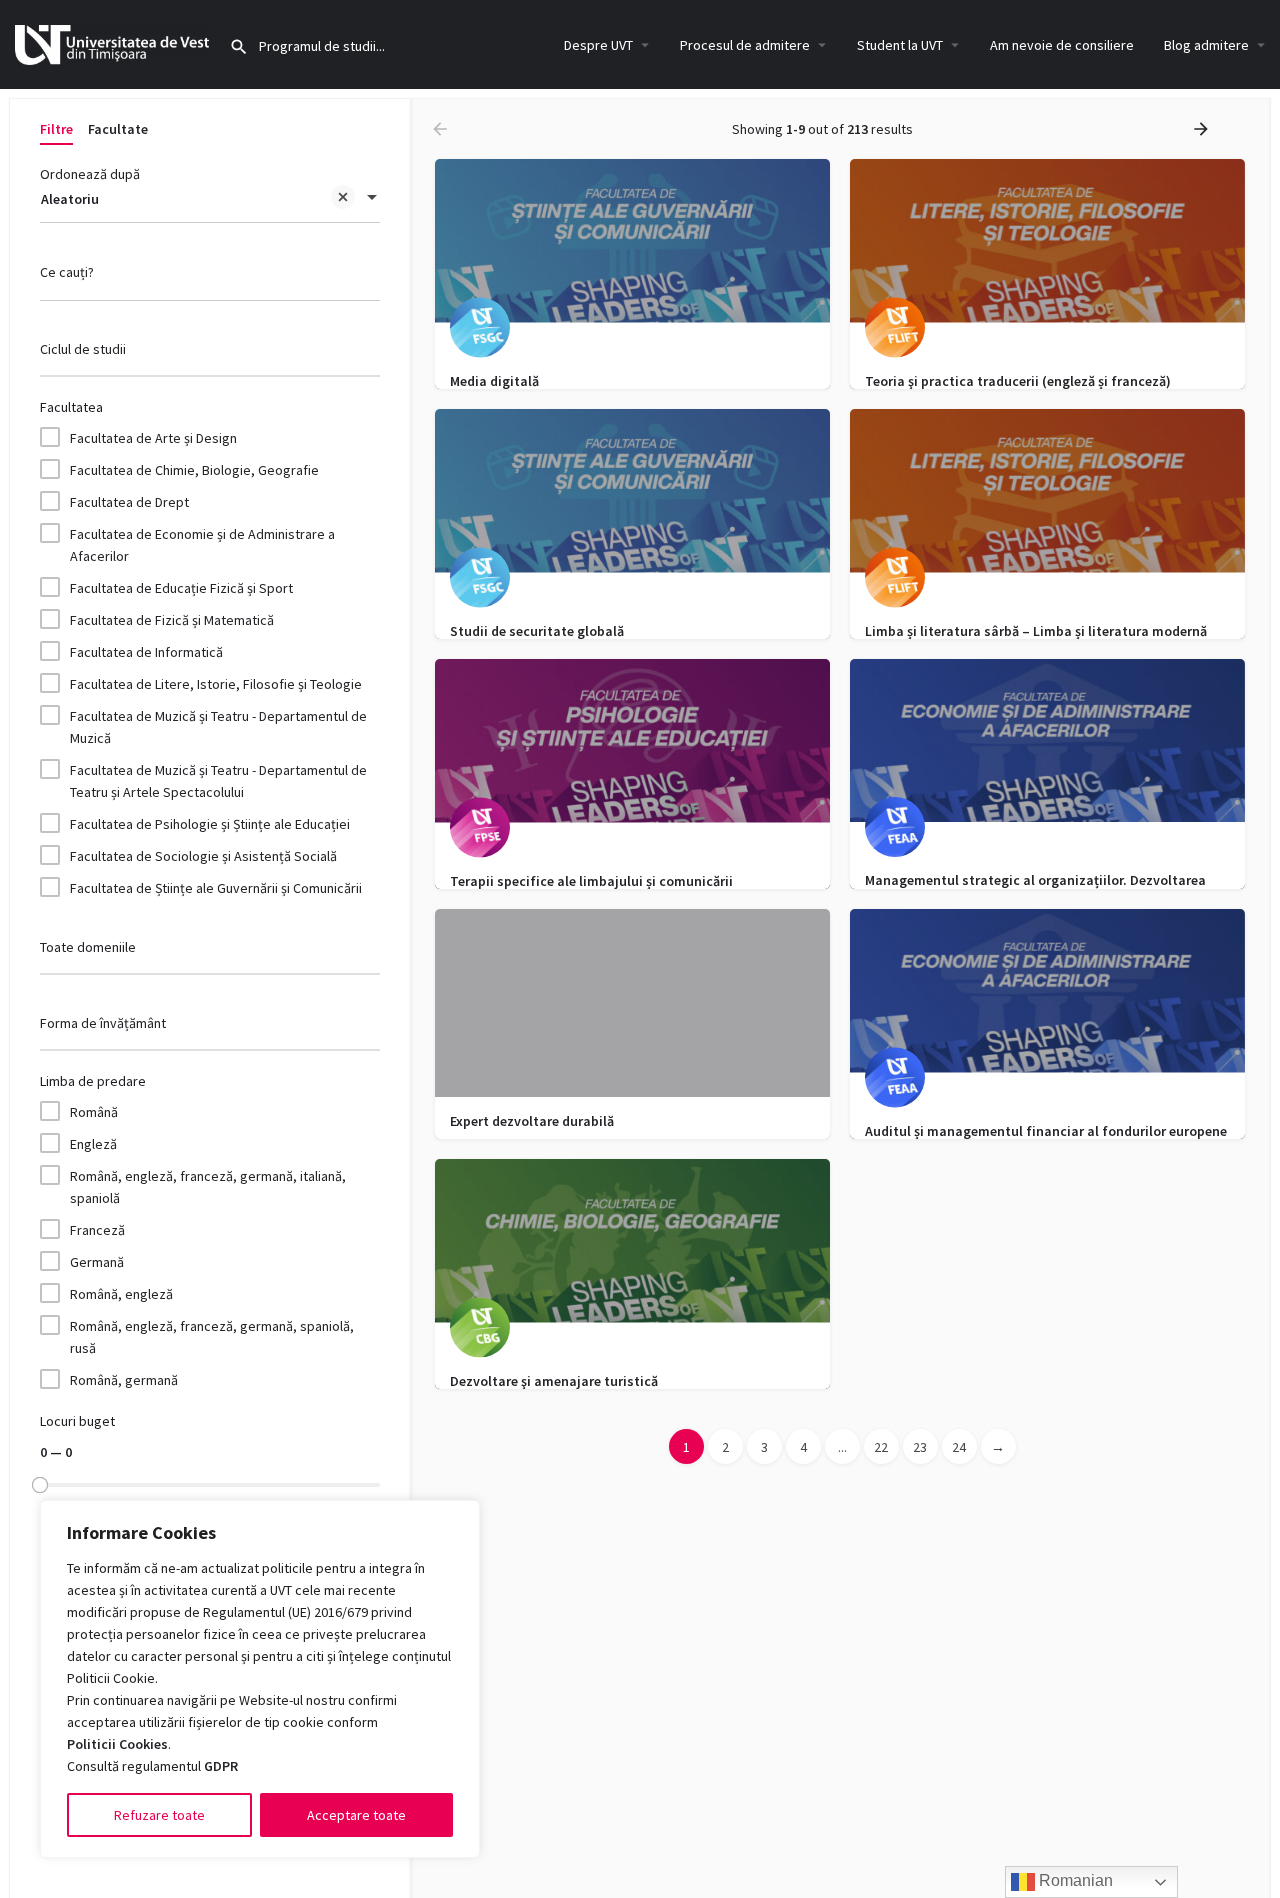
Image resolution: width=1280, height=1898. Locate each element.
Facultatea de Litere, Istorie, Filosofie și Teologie (216, 684)
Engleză (93, 1144)
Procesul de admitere (745, 45)
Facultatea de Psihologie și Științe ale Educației (210, 824)
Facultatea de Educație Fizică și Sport (181, 588)
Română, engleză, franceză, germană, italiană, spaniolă (208, 1187)
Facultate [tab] (118, 129)
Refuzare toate (159, 1815)
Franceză (97, 1230)
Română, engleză (121, 1294)
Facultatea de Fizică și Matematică (172, 620)
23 (920, 1447)
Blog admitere (1206, 45)
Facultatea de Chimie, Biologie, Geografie (194, 470)
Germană (97, 1262)
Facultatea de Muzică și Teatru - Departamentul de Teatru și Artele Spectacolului (218, 781)
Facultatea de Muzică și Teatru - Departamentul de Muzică (218, 727)
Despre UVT (598, 45)
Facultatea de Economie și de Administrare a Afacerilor (202, 545)
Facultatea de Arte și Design (153, 438)
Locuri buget (77, 1421)
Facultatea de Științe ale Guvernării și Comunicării (216, 888)
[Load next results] (1203, 129)
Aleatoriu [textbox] (70, 199)
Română (94, 1112)
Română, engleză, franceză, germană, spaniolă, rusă (212, 1337)
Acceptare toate (356, 1815)
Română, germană (124, 1380)
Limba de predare (93, 1081)
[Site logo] (114, 43)
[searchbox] (207, 351)
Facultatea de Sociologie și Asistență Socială (203, 856)
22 (881, 1447)
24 (959, 1447)
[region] (260, 1679)
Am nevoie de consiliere (1062, 45)
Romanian (1074, 1880)
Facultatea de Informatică (146, 652)
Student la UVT (900, 45)
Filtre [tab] (56, 129)
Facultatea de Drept (129, 502)
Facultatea (71, 407)
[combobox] (210, 199)
